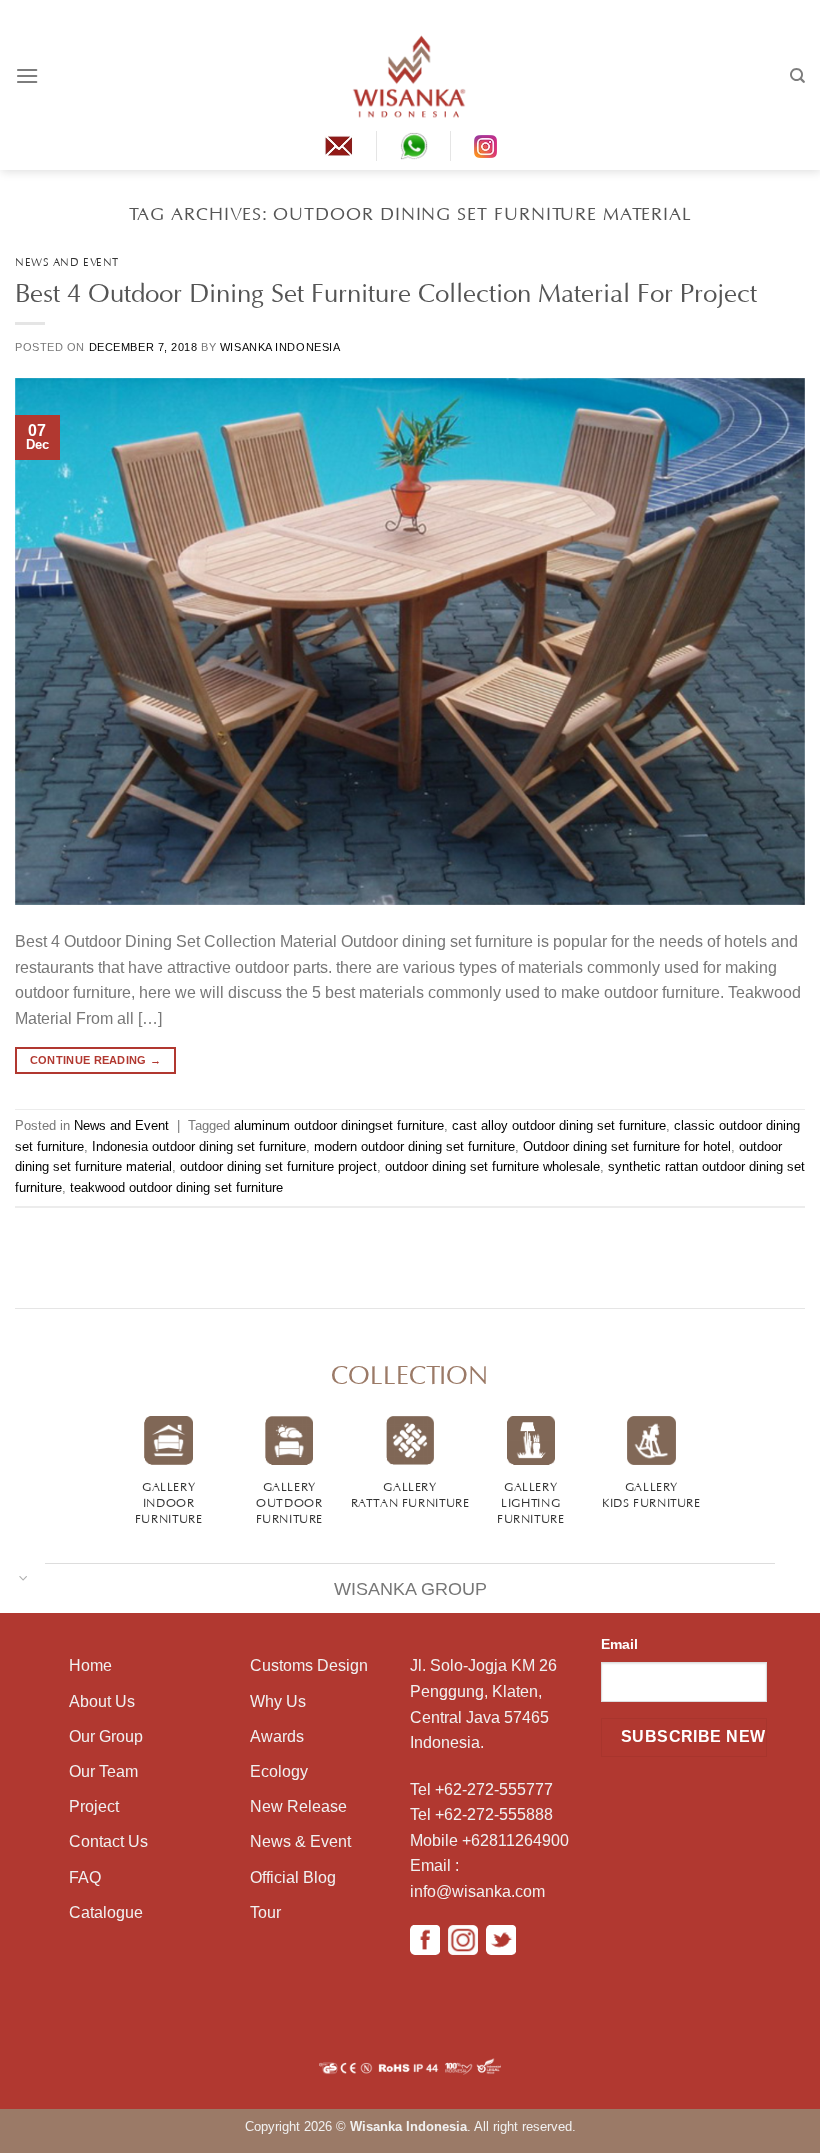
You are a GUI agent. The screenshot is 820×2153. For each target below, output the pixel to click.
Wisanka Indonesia (280, 347)
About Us (102, 1701)
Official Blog (293, 1877)
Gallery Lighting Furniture (531, 1501)
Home (90, 1665)
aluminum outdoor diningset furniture (339, 1125)
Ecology (279, 1771)
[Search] (797, 76)
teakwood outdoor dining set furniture (176, 1187)
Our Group (106, 1736)
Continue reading (96, 1060)
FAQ (85, 1877)
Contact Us (108, 1841)
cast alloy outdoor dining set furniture (559, 1125)
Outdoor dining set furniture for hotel (627, 1146)
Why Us (278, 1701)
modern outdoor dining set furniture (414, 1146)
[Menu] (27, 75)
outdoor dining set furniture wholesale (492, 1166)
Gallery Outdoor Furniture (290, 1501)
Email (619, 1644)
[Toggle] (23, 1576)
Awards (277, 1736)
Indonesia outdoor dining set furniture (199, 1146)
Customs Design (309, 1665)
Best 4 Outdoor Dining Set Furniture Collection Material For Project (386, 289)
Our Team (103, 1771)
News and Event (67, 260)
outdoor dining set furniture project (278, 1166)
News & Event (300, 1841)
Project (94, 1806)
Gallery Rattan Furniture (410, 1493)
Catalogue (106, 1912)
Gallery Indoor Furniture (169, 1501)
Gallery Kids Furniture (651, 1493)
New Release (298, 1806)
